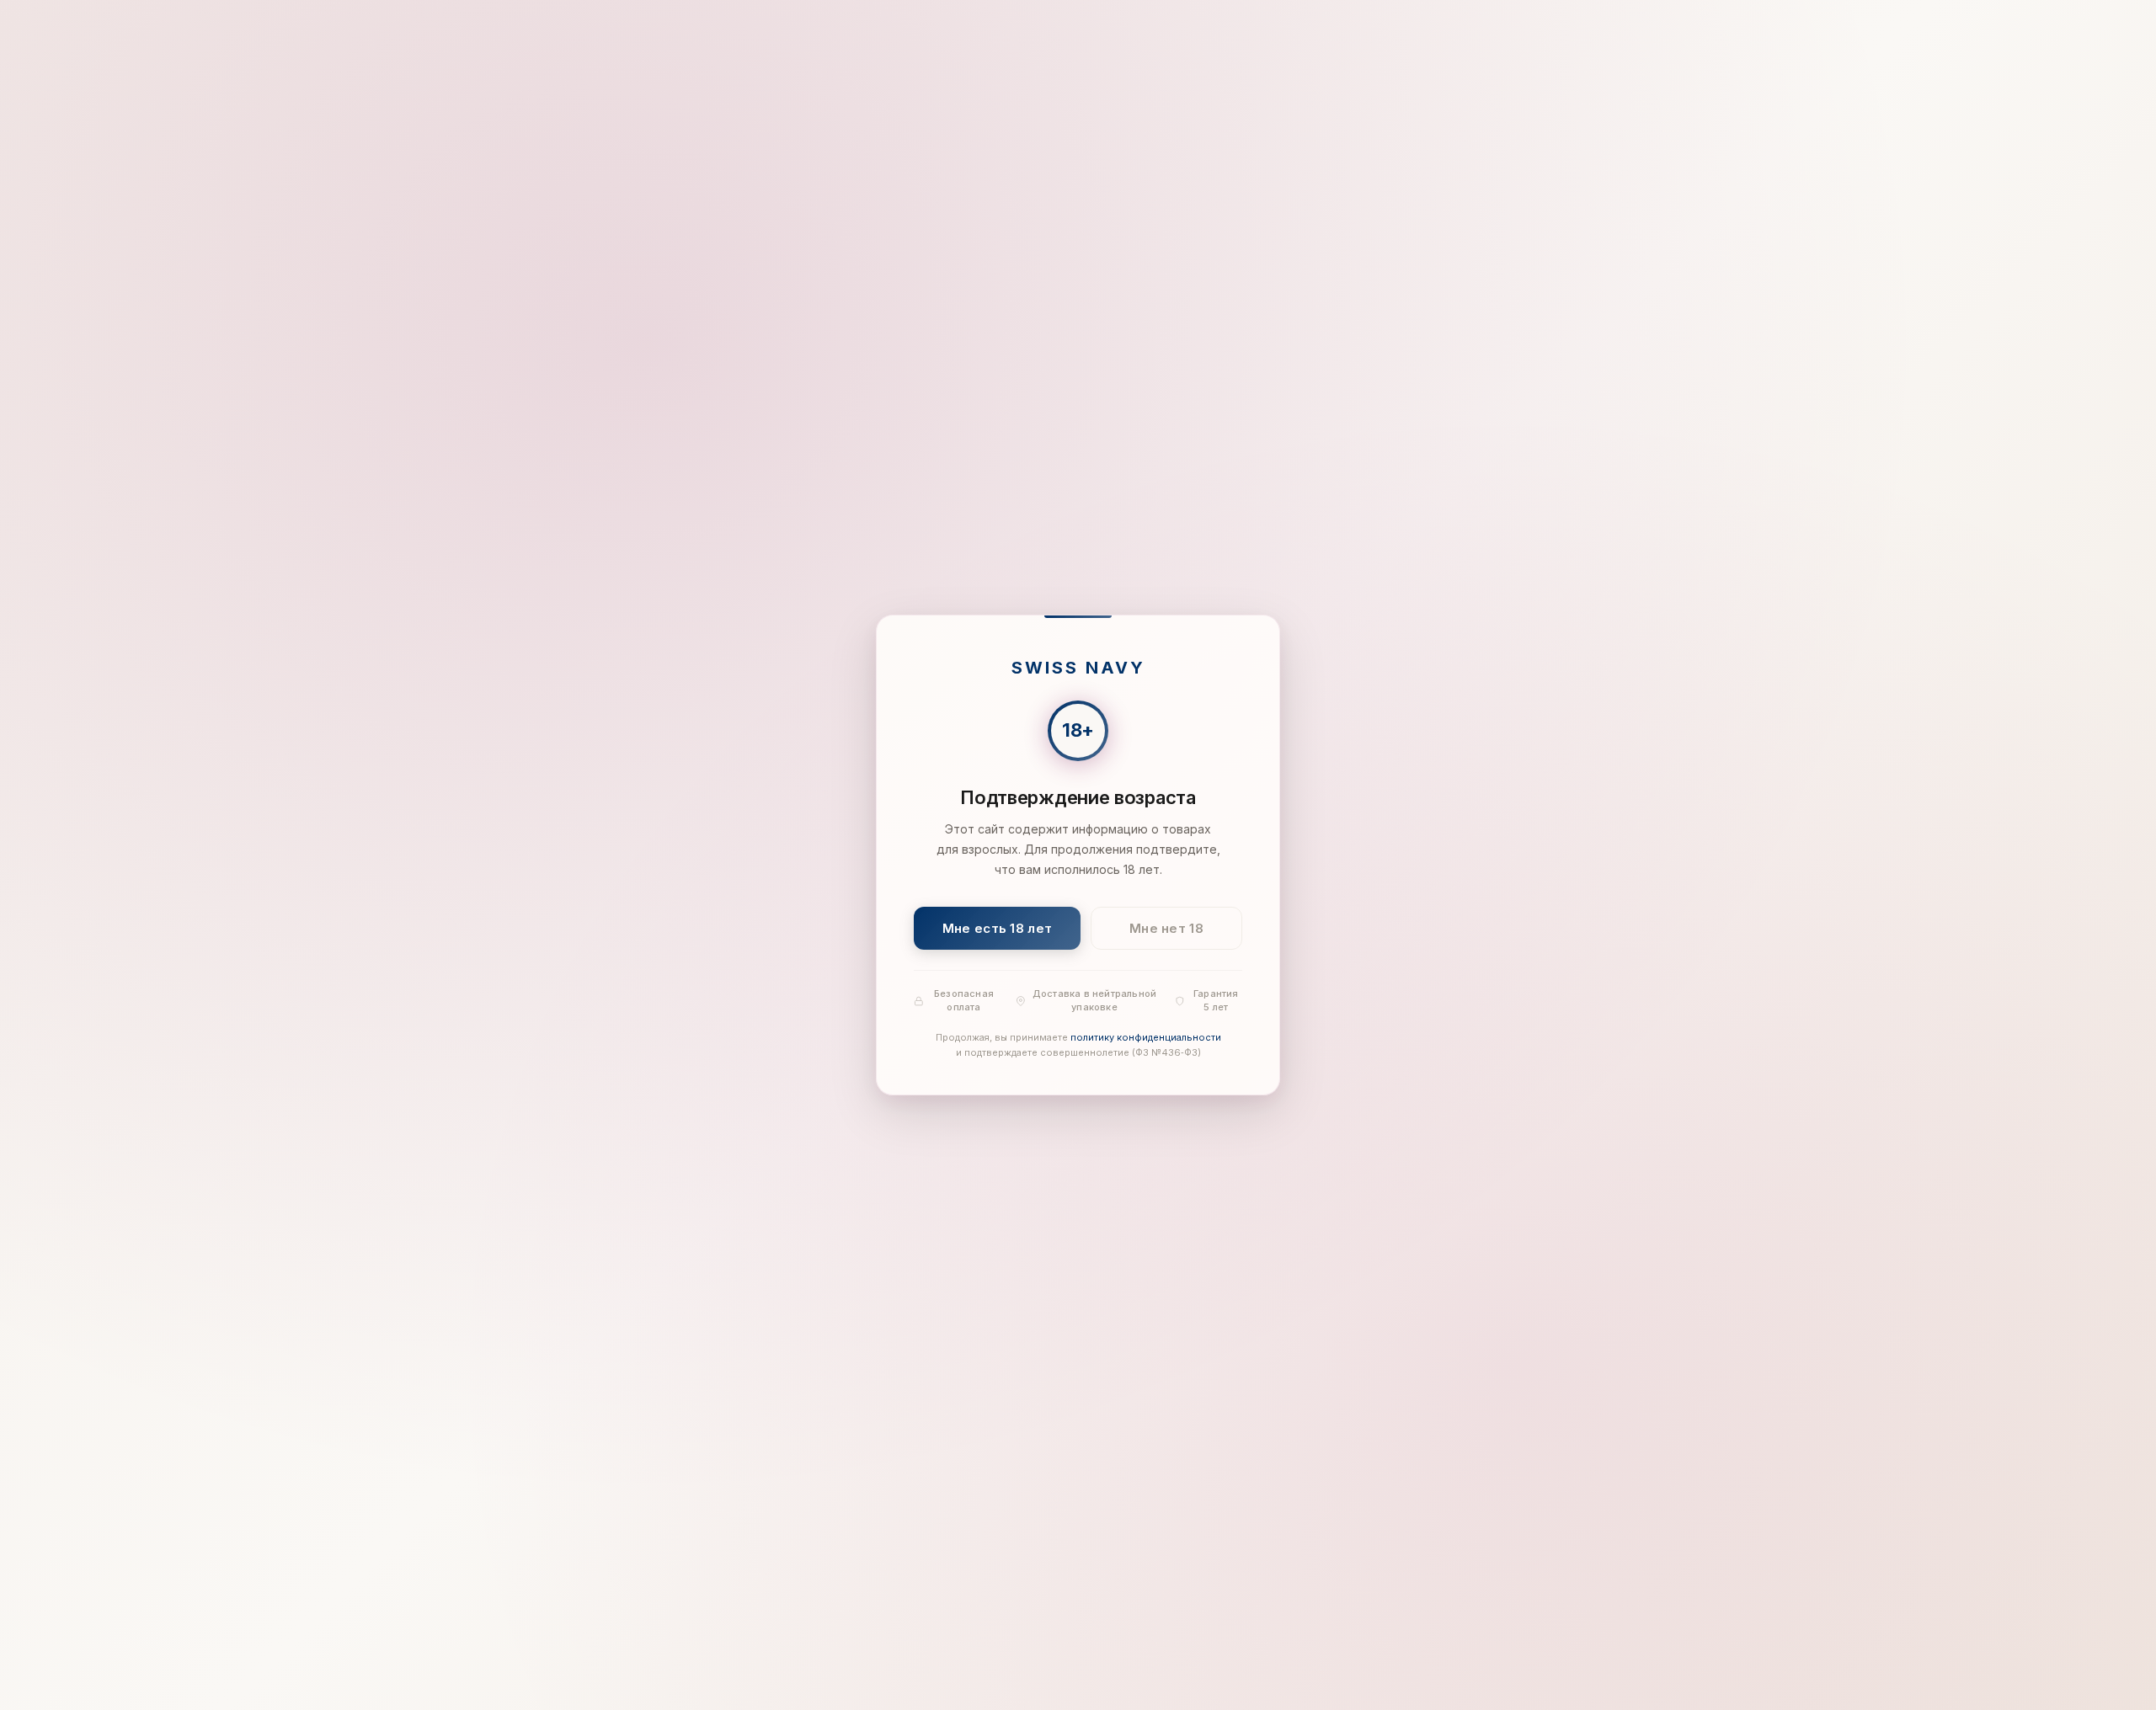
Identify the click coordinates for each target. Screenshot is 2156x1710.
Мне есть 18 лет (998, 928)
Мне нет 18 (1166, 928)
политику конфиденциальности (1146, 1038)
